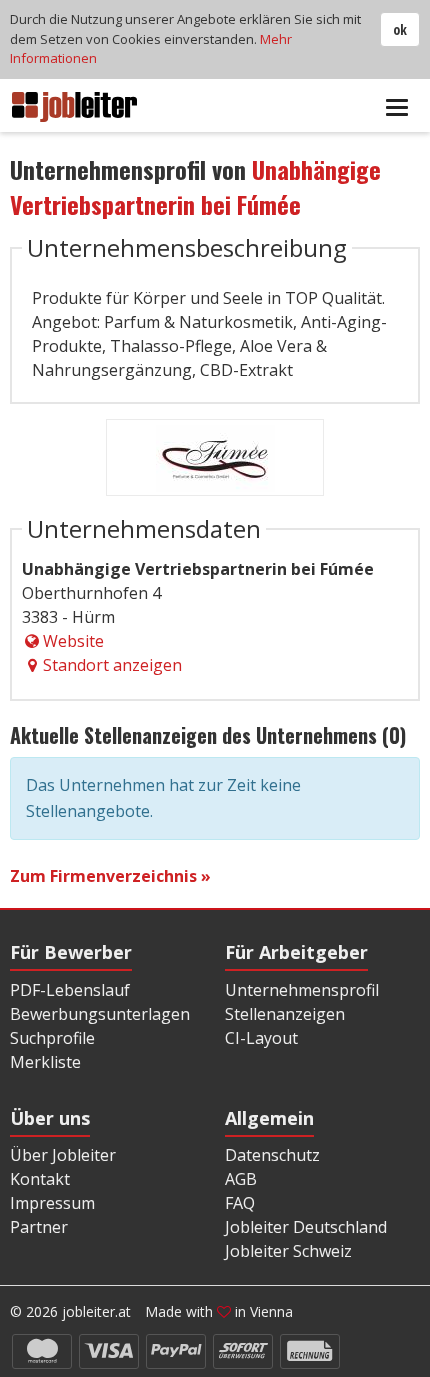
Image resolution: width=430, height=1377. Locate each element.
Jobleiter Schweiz (288, 1251)
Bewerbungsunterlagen (100, 1014)
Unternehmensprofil (302, 990)
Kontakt (40, 1179)
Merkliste (45, 1062)
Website (73, 641)
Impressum (52, 1203)
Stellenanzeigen (285, 1014)
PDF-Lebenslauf (70, 990)
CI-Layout (261, 1038)
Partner (39, 1227)
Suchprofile (52, 1038)
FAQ (240, 1203)
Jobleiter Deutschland (306, 1227)
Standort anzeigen (112, 665)
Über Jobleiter (63, 1155)
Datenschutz (272, 1155)
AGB (241, 1179)
